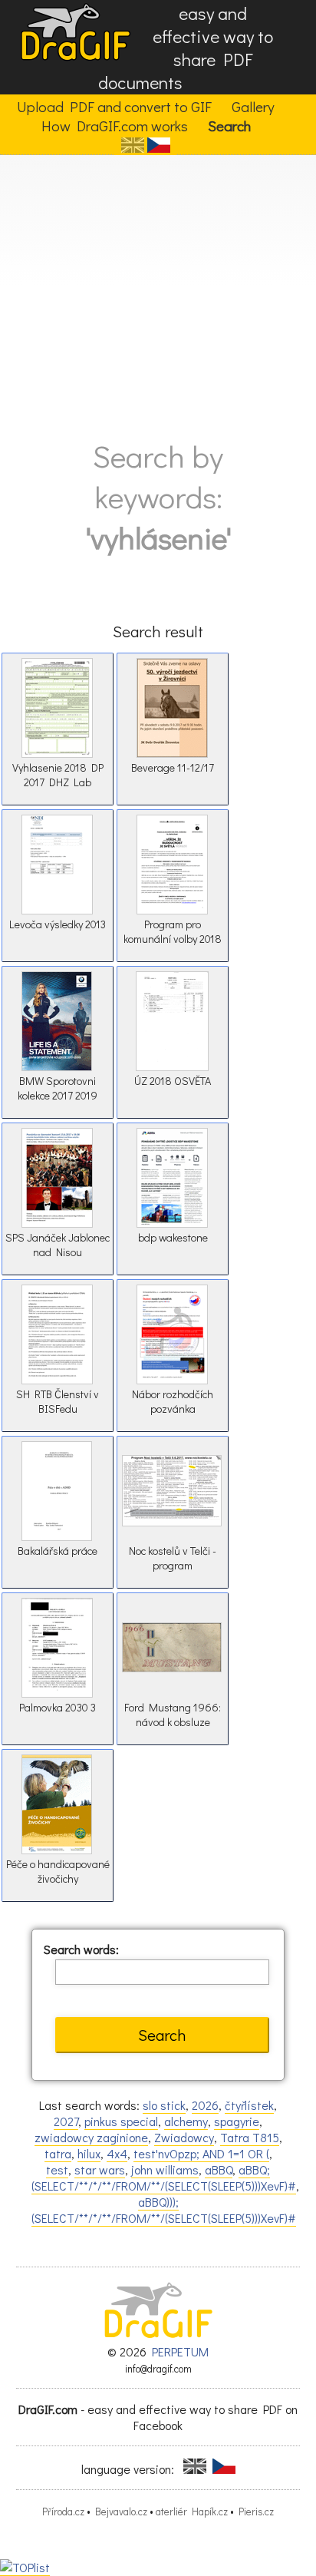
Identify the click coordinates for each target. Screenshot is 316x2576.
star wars (100, 2169)
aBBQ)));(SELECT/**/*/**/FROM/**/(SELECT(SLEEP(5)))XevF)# (164, 2210)
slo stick (164, 2105)
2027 (66, 2121)
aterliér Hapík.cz (192, 2512)
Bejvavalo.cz (121, 2512)
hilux (89, 2153)
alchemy (186, 2121)
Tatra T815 (250, 2137)
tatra (58, 2153)
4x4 (117, 2153)
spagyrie (237, 2121)
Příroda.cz (63, 2512)
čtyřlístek (249, 2105)
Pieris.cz (256, 2512)
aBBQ (219, 2169)
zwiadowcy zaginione (91, 2137)
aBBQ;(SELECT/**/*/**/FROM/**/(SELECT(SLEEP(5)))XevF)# (164, 2178)
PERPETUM (180, 2351)
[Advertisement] (158, 291)
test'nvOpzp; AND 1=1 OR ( (201, 2153)
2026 (205, 2105)
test (57, 2169)
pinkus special (121, 2121)
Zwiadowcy (184, 2137)
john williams (165, 2169)
